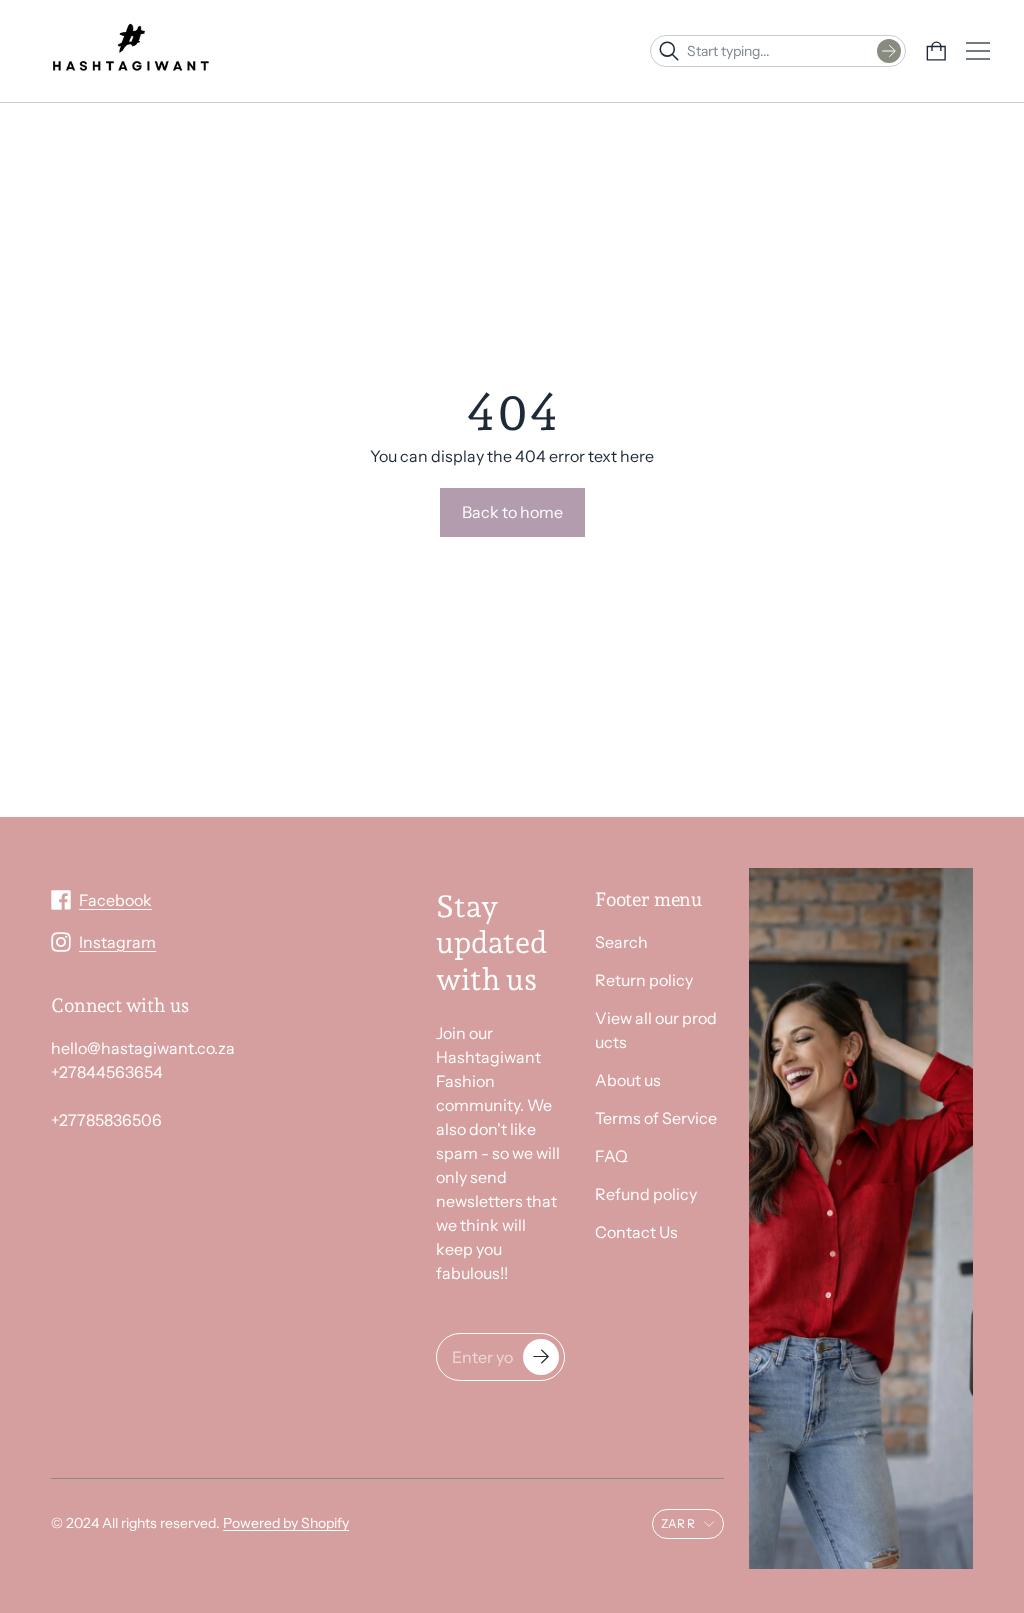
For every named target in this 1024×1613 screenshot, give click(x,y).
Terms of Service (656, 1118)
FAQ (611, 1156)
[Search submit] (889, 51)
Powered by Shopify (286, 1523)
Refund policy (646, 1194)
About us (628, 1080)
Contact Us (636, 1232)
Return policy (644, 980)
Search (621, 942)
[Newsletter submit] (541, 1357)
